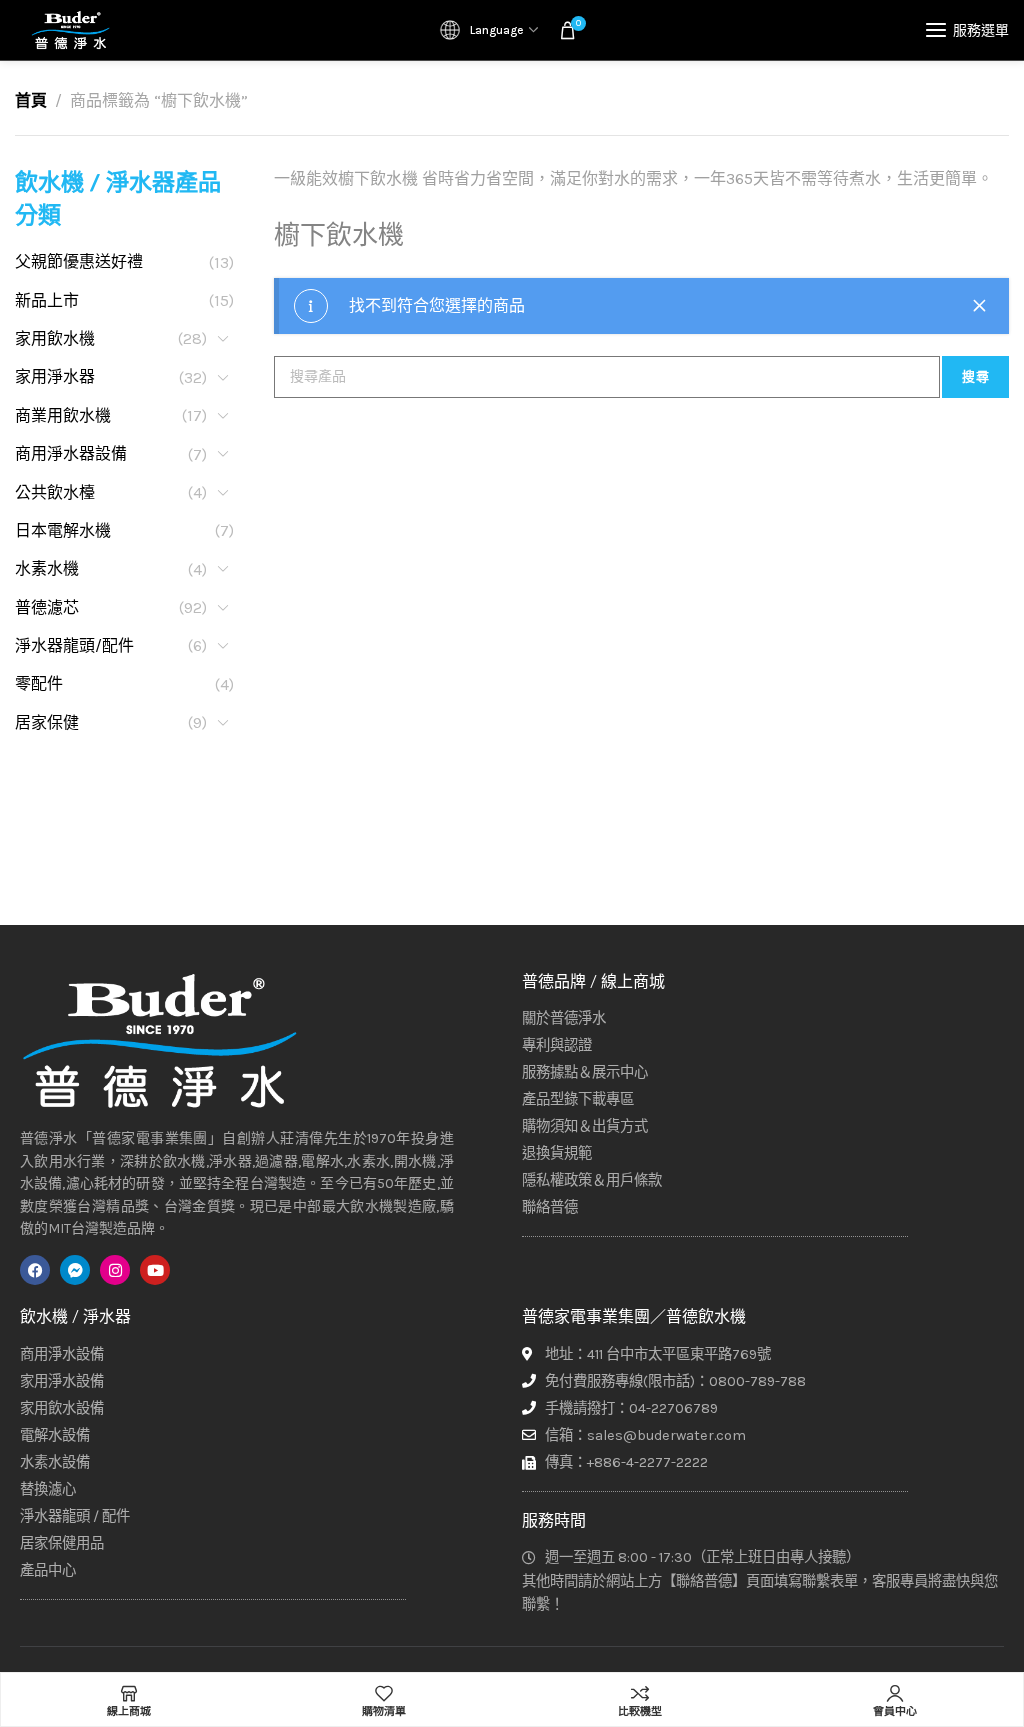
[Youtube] (155, 1270)
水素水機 (47, 568)
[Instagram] (115, 1270)
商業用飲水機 (63, 415)
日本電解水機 (63, 530)
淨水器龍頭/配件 (74, 645)
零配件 (39, 683)
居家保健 (47, 722)
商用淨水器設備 (71, 453)
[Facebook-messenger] (75, 1270)
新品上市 (47, 300)
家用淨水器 (55, 376)
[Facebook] (35, 1270)
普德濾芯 (47, 607)
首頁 (31, 100)
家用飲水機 (55, 338)
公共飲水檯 (55, 492)
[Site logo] (70, 30)
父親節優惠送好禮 (79, 261)
